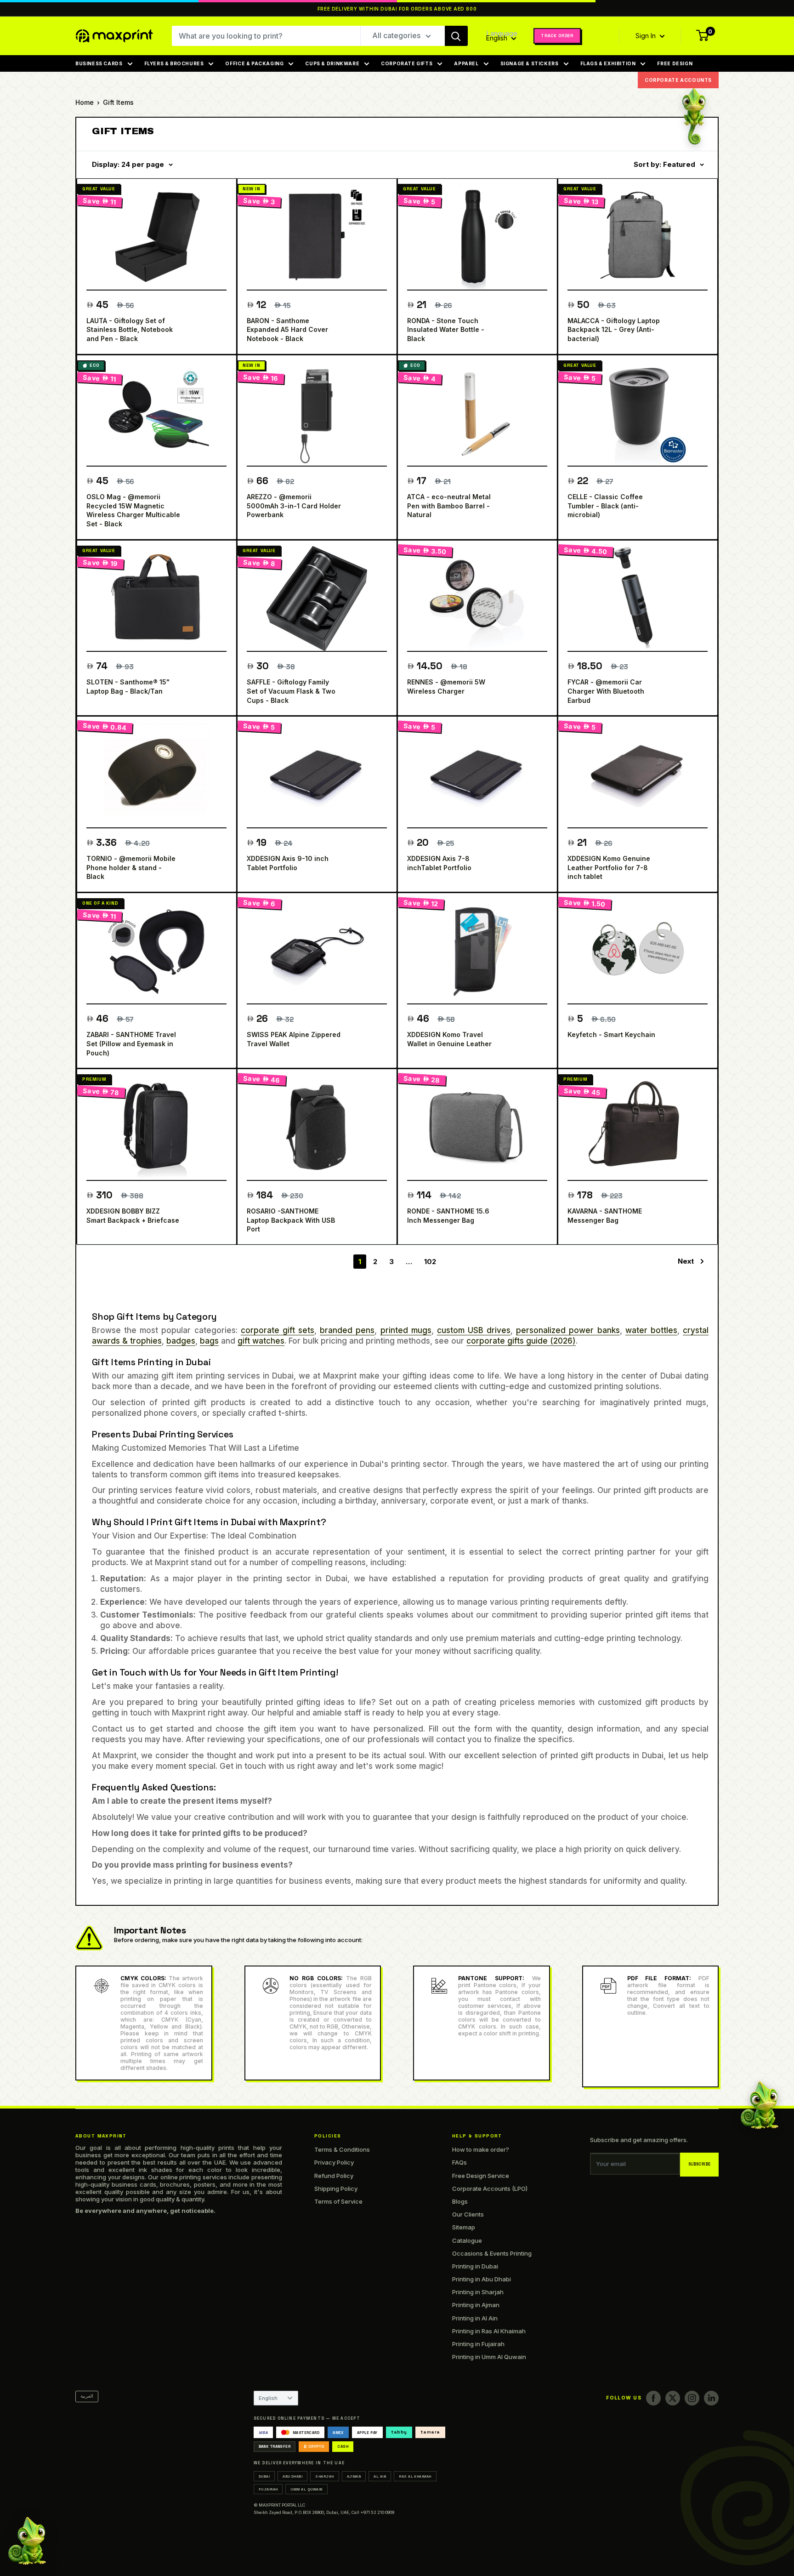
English (268, 2398)
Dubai (264, 2476)
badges (181, 1341)
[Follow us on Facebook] (653, 2398)
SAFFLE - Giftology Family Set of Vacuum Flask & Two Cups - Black (291, 691)
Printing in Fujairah (478, 2344)
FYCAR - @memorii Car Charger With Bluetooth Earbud (606, 691)
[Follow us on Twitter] (673, 2398)
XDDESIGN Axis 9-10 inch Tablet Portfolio (288, 863)
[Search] (456, 36)
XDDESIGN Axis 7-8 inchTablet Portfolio (439, 863)
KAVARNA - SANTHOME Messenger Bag (605, 1216)
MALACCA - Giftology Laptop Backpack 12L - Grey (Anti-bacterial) (614, 330)
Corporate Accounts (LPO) (490, 2188)
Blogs (460, 2201)
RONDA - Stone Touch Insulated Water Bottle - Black (446, 330)
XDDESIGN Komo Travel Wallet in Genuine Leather (449, 1039)
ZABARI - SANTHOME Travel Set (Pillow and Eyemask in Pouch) (131, 1043)
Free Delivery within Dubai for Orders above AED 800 (397, 9)
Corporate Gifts (407, 63)
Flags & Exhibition (608, 63)
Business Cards (99, 63)
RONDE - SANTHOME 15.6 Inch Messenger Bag (448, 1216)
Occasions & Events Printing (492, 2253)
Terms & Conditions (342, 2149)
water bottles (651, 1330)
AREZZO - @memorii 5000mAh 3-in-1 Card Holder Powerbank (294, 506)
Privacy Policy (334, 2162)
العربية (87, 2396)
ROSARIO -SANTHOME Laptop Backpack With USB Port (291, 1220)
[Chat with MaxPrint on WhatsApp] (27, 2543)
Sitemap (464, 2227)
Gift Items (118, 102)
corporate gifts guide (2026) (521, 1341)
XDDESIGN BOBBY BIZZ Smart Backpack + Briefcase (133, 1216)
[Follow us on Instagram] (692, 2398)
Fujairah (268, 2489)
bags (209, 1341)
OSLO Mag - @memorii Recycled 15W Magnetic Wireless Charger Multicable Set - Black (133, 510)
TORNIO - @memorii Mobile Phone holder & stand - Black (131, 867)
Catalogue (467, 2240)
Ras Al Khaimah (415, 2476)
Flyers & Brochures (174, 63)
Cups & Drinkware (332, 63)
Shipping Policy (336, 2188)
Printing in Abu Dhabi (482, 2279)
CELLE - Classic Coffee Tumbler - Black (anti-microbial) (605, 506)
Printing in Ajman (476, 2305)
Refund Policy (334, 2176)
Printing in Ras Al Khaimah (489, 2331)
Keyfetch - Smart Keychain (611, 1034)
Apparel (466, 63)
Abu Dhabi (292, 2476)
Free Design (675, 63)
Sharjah (324, 2476)
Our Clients (468, 2214)
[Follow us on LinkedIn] (711, 2398)
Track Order (557, 36)
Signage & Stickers (530, 63)
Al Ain (380, 2476)
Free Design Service (481, 2176)
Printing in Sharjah (478, 2292)
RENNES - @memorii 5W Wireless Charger (446, 687)
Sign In (647, 36)
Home (85, 102)
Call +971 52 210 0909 (373, 2512)
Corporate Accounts (678, 80)
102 (430, 1262)
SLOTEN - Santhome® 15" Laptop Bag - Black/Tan (128, 687)
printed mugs (406, 1330)
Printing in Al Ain (475, 2318)
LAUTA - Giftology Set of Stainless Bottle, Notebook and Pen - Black (130, 330)
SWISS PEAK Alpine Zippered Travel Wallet (294, 1039)
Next (686, 1261)
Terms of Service (338, 2201)
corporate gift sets (278, 1330)
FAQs (459, 2162)
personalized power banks (568, 1330)
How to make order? (481, 2149)
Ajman (354, 2476)
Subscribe (700, 2164)
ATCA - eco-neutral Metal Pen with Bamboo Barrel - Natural (449, 506)
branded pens (347, 1330)
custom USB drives (474, 1330)
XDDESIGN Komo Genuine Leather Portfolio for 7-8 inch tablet (609, 867)
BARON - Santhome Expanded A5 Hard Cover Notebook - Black (287, 330)
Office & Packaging (254, 63)
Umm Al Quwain (306, 2489)
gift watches (261, 1341)
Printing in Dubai (475, 2266)
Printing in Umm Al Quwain (489, 2357)
